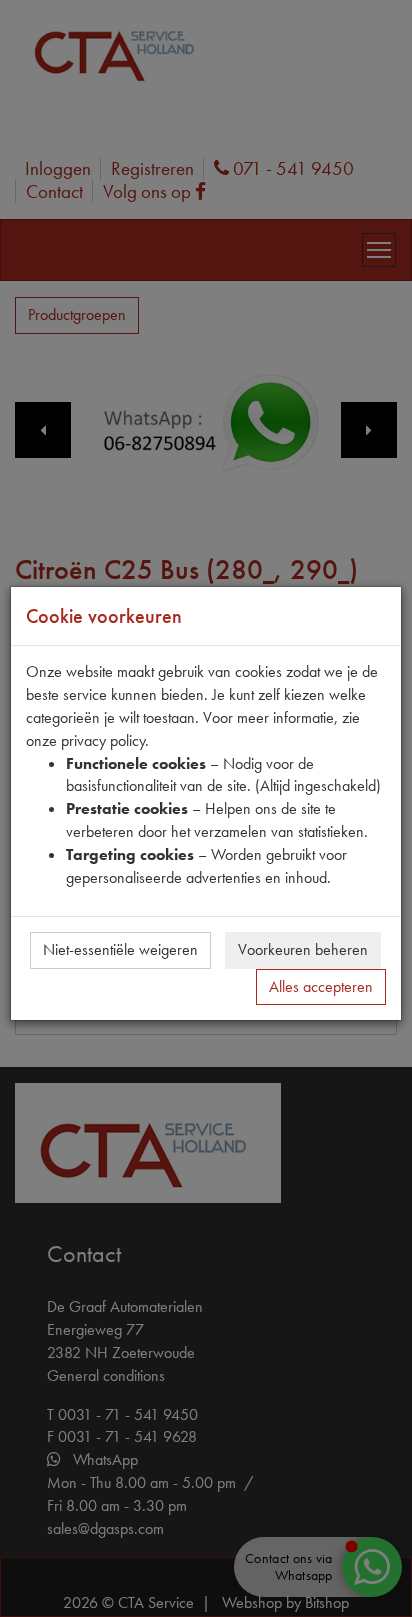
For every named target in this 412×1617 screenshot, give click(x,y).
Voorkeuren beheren (303, 949)
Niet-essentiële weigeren (120, 949)
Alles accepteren (321, 986)
